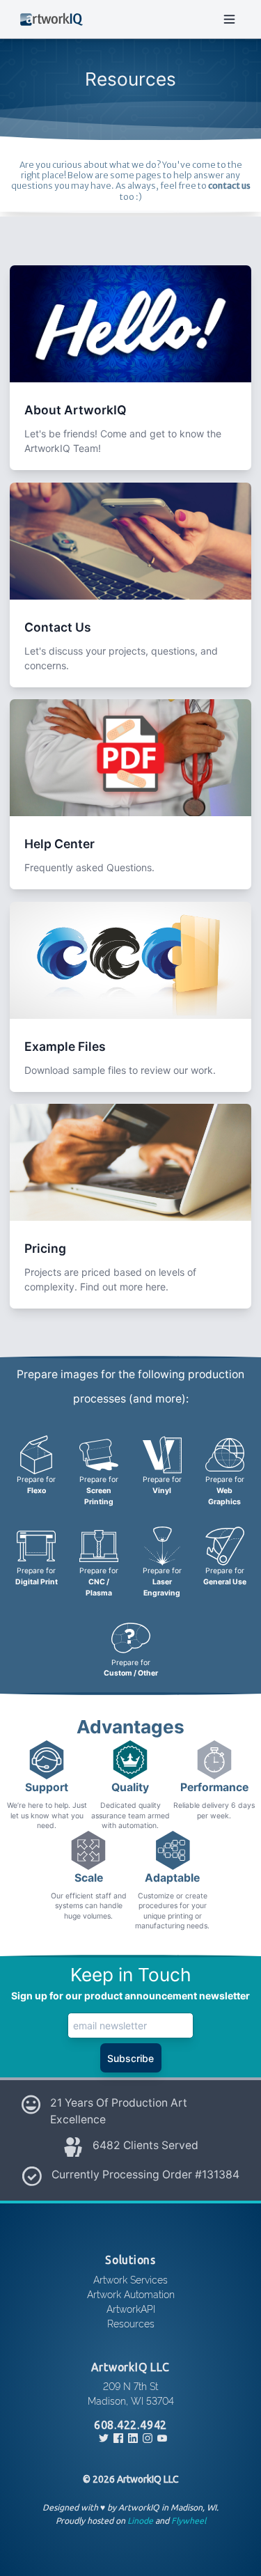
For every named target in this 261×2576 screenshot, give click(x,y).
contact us (229, 186)
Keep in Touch (131, 1975)
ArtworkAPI (131, 2308)
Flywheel (189, 2521)
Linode (140, 2521)
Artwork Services (130, 2279)
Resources (131, 2323)
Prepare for (36, 1485)
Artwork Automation (131, 2294)
